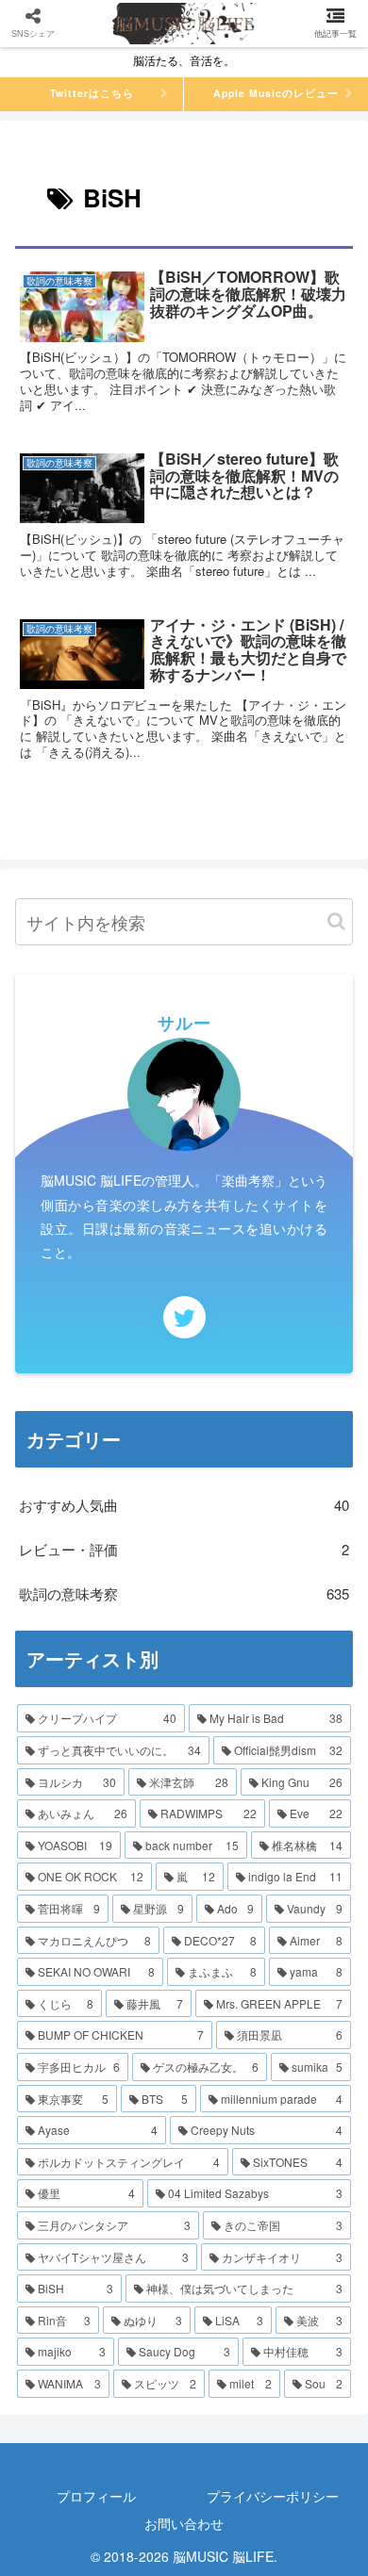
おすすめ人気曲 (184, 1505)
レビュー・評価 (184, 1549)
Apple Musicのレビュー (276, 93)
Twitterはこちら (92, 93)
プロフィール (96, 2496)
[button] (336, 921)
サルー (184, 1023)
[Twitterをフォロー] (184, 1317)
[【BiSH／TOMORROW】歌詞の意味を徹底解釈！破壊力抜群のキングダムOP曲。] (226, 2380)
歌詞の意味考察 (184, 1593)
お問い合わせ (184, 2523)
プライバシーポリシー (273, 2496)
